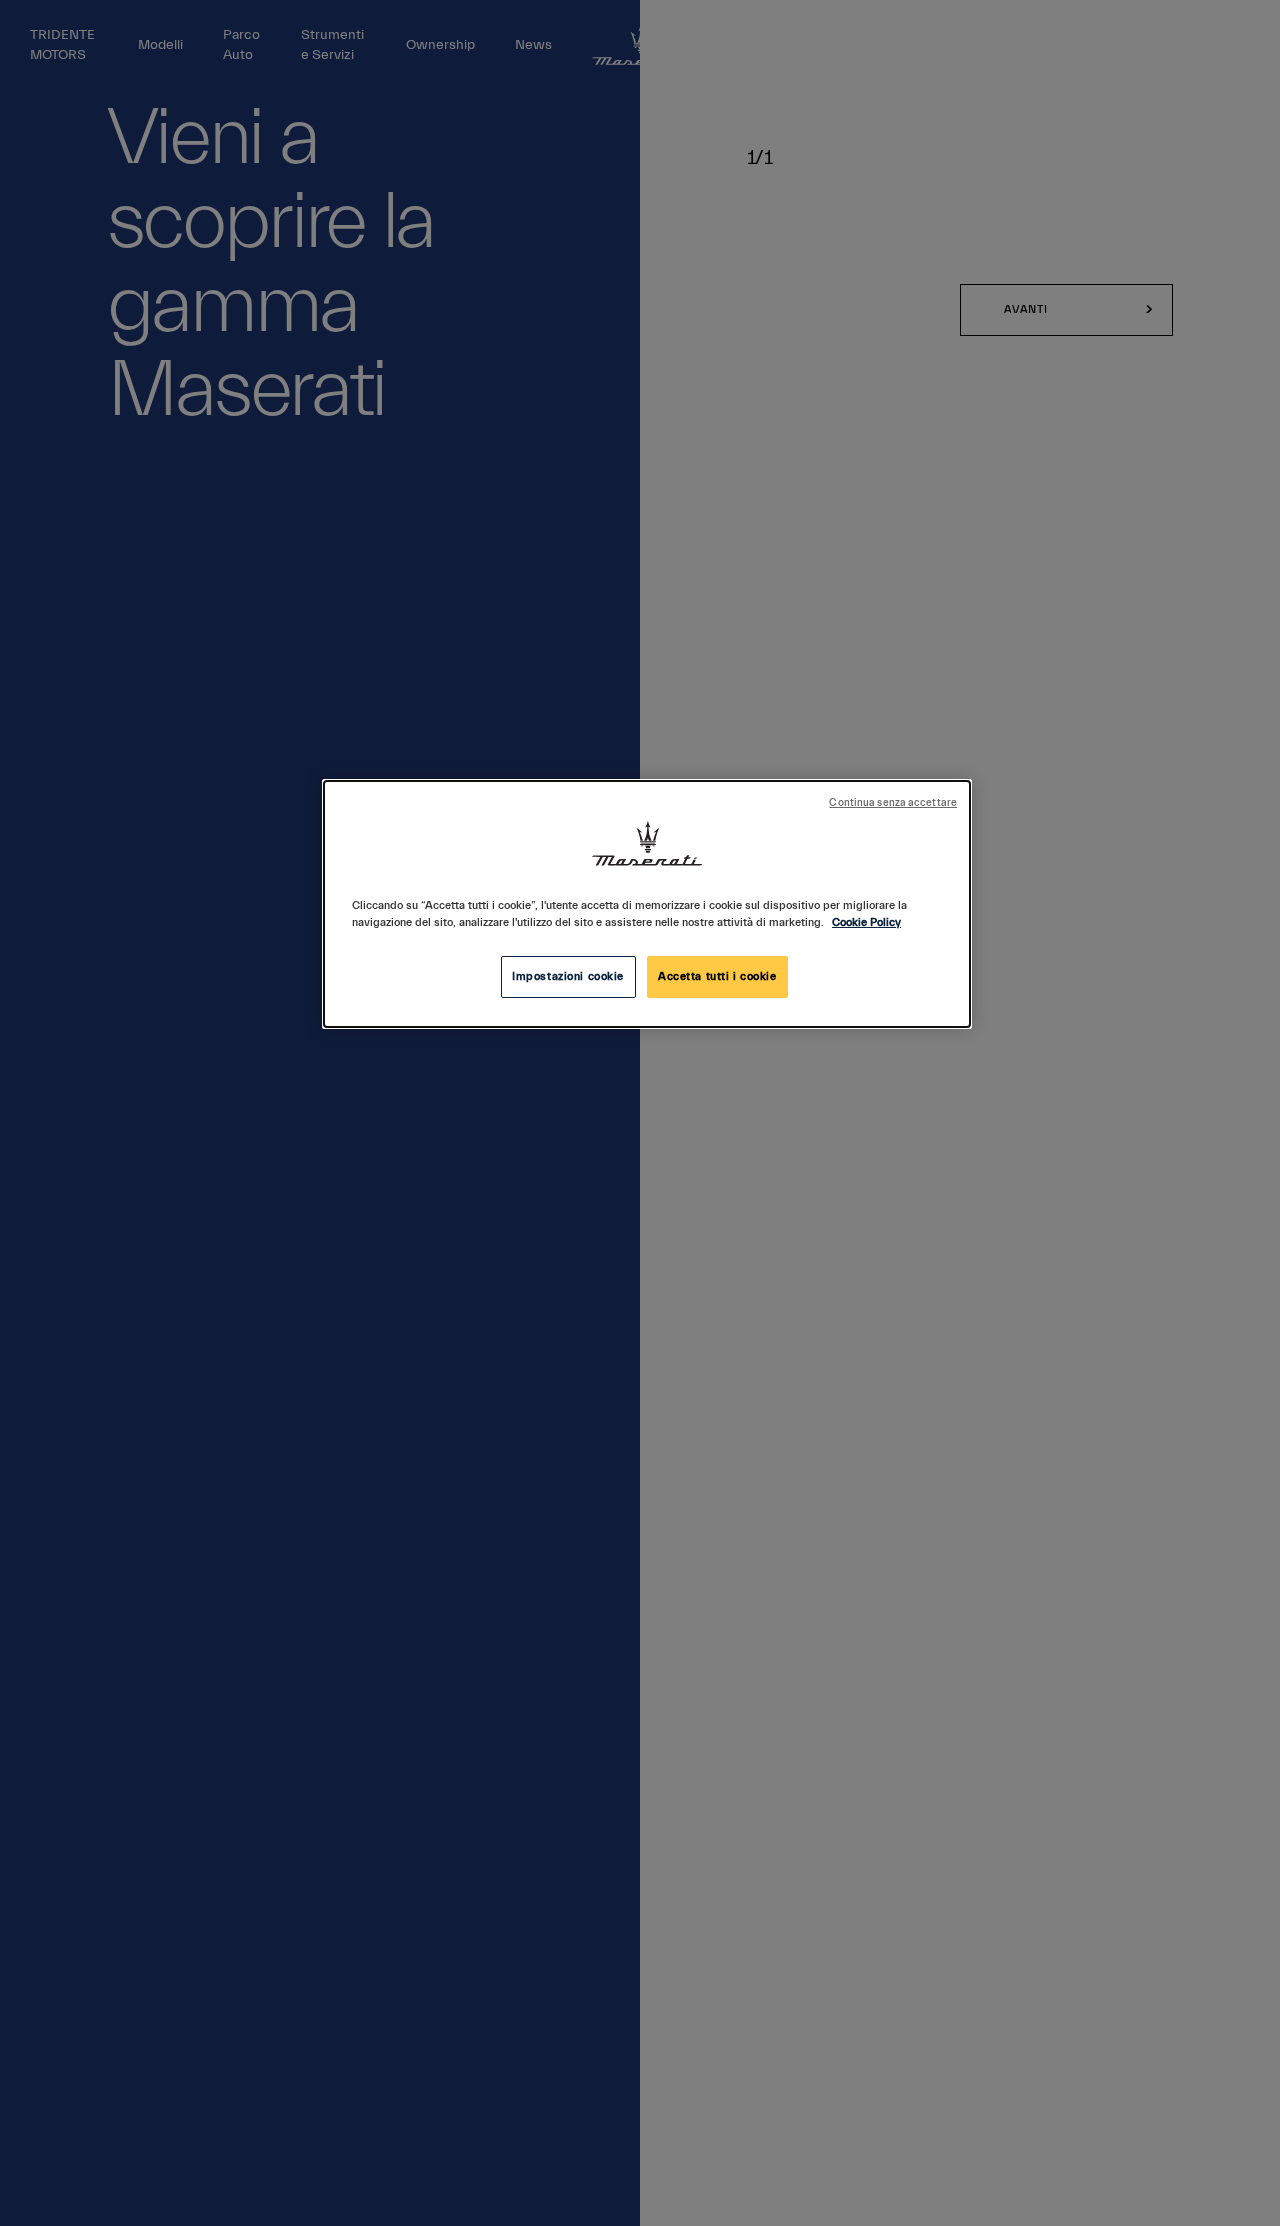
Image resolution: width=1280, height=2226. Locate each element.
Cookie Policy (866, 922)
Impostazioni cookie (568, 976)
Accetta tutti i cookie (717, 976)
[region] (647, 904)
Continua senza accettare (893, 803)
